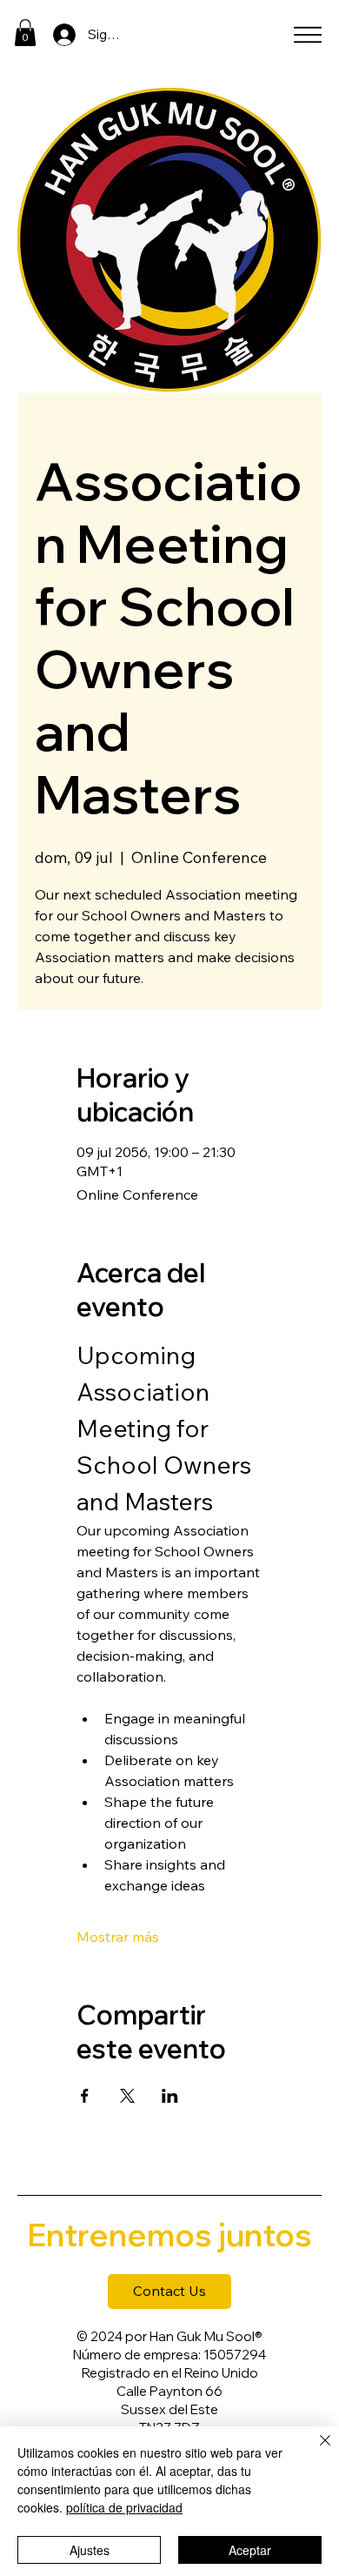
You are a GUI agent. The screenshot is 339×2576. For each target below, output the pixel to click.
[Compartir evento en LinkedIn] (170, 2096)
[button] (25, 33)
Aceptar (250, 2550)
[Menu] (308, 35)
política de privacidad (124, 2507)
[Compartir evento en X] (127, 2096)
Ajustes (90, 2550)
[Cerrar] (315, 2451)
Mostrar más (118, 1937)
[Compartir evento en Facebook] (85, 2096)
